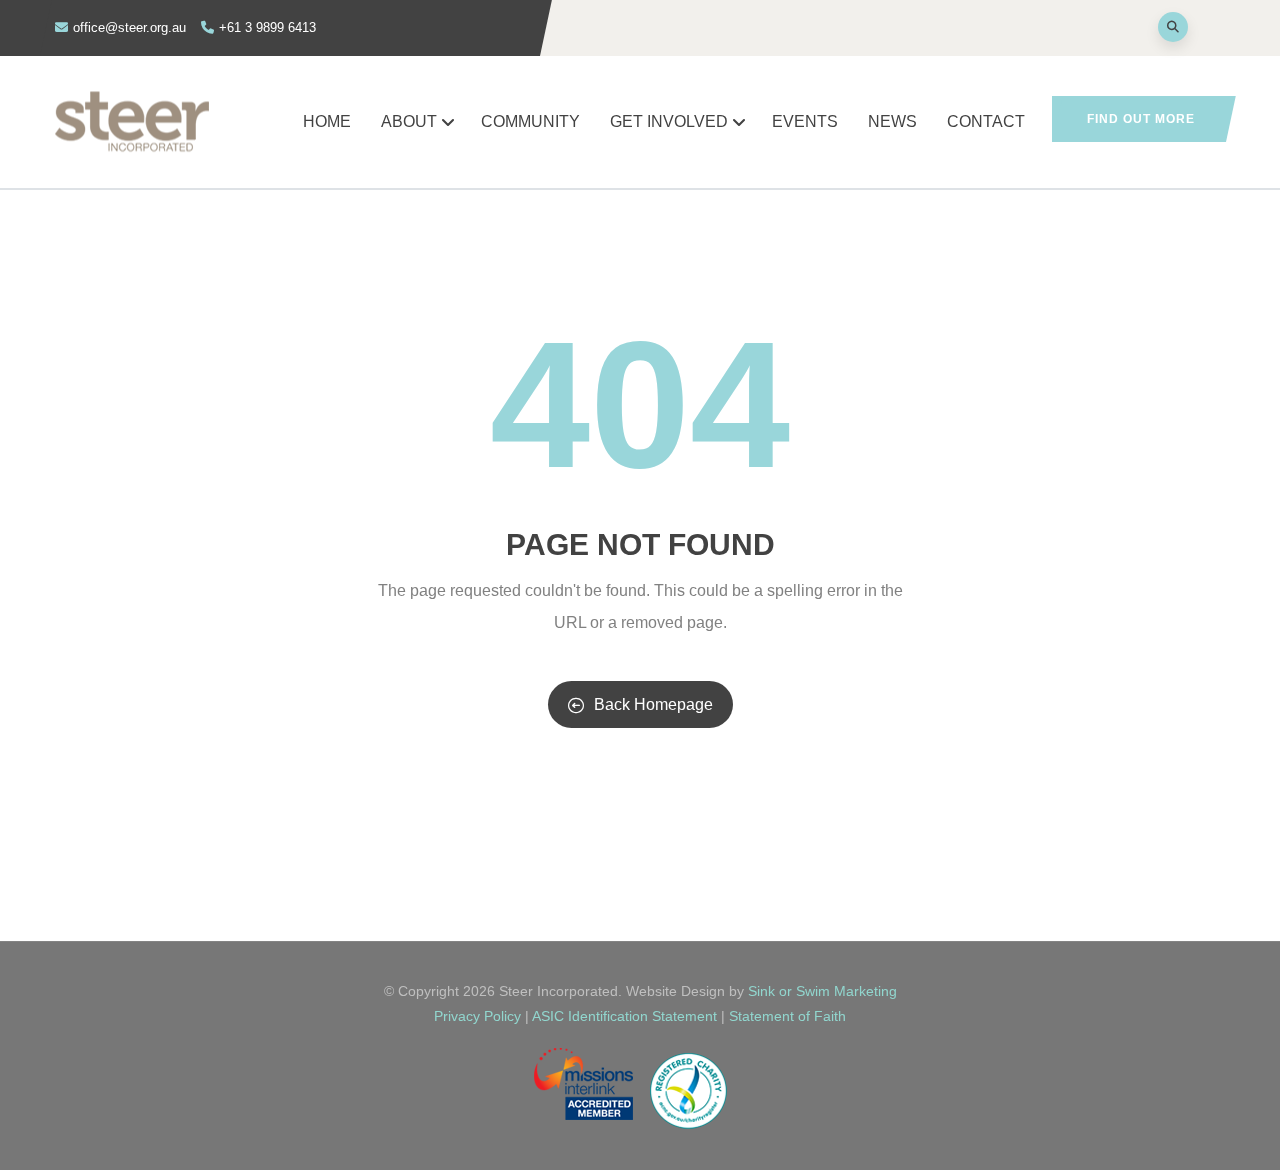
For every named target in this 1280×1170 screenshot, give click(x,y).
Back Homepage (653, 704)
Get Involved (669, 121)
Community (530, 121)
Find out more (1141, 119)
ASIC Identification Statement (626, 1016)
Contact (986, 121)
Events (805, 121)
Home (327, 121)
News (892, 121)
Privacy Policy (477, 1016)
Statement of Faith (787, 1016)
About (409, 121)
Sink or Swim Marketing (822, 991)
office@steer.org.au (129, 27)
